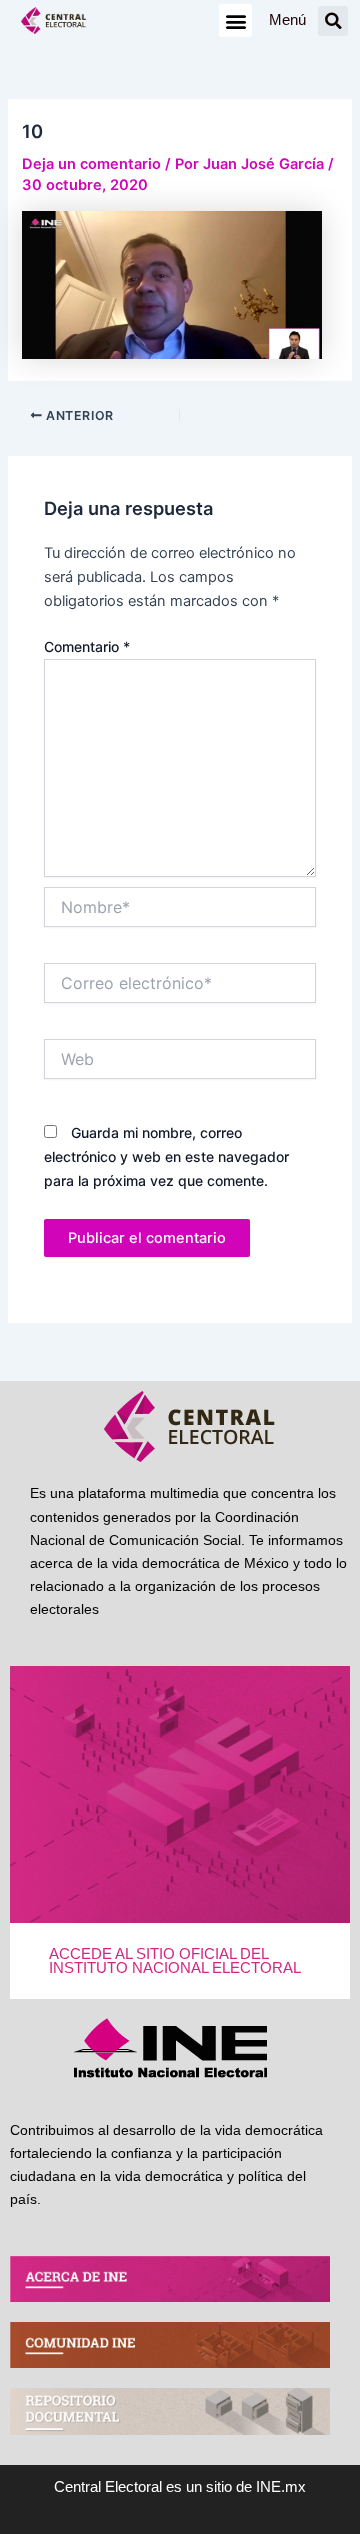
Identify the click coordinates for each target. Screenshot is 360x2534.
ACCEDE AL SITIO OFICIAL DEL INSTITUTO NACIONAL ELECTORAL (175, 1961)
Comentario (87, 646)
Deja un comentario (91, 164)
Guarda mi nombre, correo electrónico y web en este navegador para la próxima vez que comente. (166, 1156)
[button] (235, 20)
